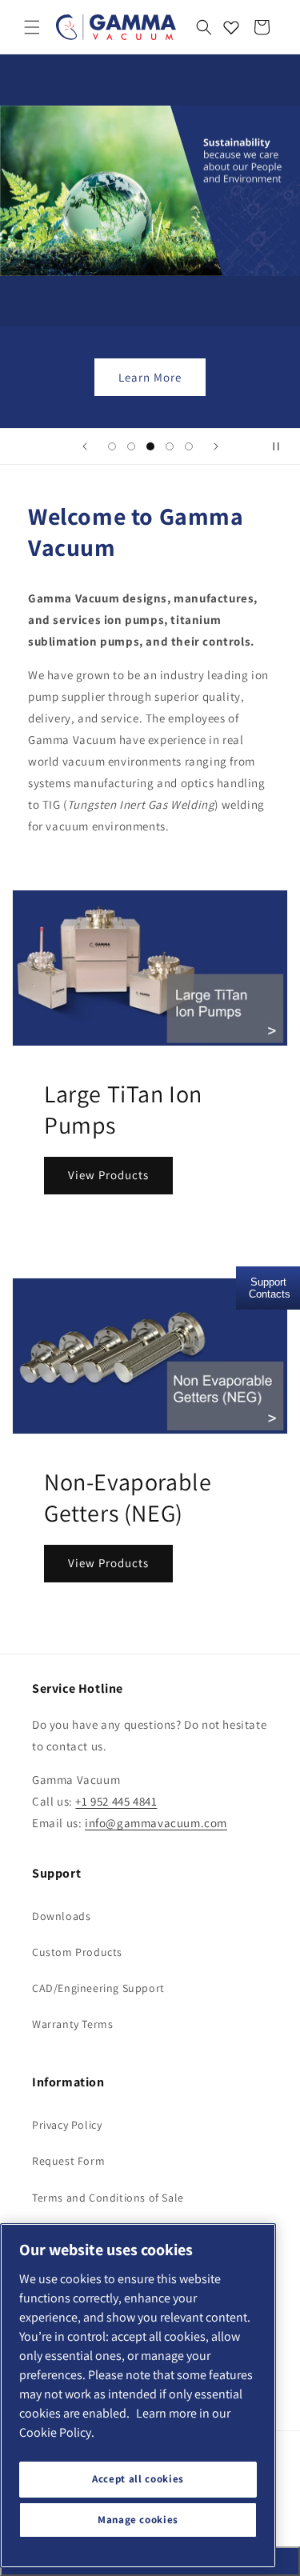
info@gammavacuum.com (156, 1823)
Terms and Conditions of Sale (108, 2198)
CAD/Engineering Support (98, 1988)
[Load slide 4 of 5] (170, 446)
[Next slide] (216, 446)
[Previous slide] (85, 446)
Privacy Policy (67, 2125)
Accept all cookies (138, 2479)
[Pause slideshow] (282, 446)
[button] (32, 27)
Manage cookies (138, 2520)
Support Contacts (270, 1288)
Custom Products (77, 1952)
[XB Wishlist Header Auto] (231, 27)
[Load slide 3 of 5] (150, 446)
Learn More (150, 377)
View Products (108, 1175)
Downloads (61, 1916)
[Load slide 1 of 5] (112, 446)
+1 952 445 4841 (116, 1801)
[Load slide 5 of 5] (189, 446)
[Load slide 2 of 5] (131, 446)
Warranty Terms (72, 2024)
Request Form (68, 2161)
